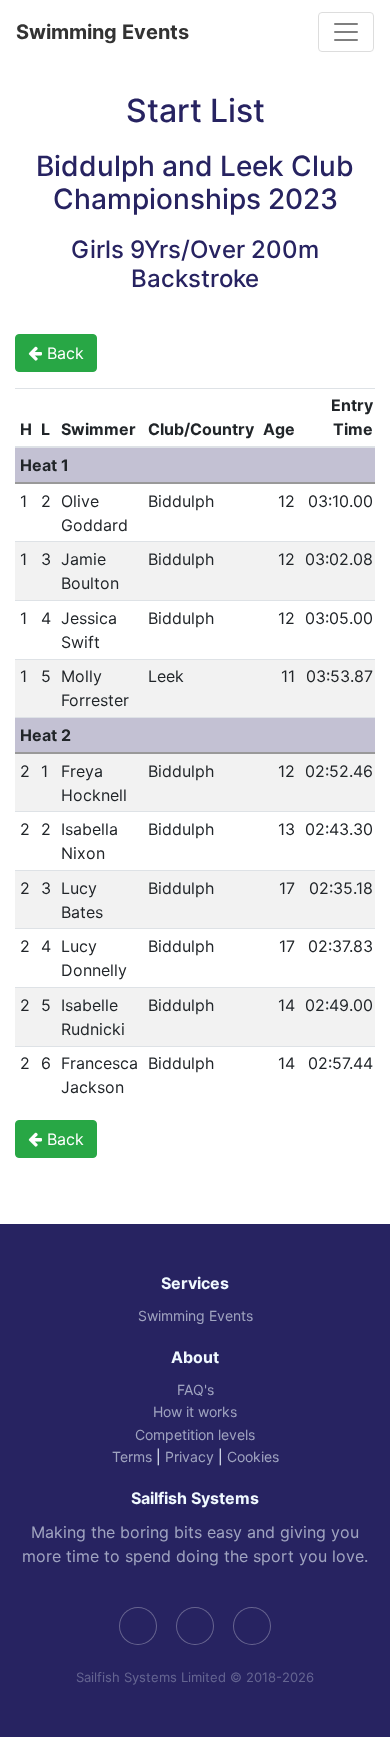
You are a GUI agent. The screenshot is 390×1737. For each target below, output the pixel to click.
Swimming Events (102, 32)
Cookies (253, 1456)
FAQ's (195, 1389)
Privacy (189, 1456)
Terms (132, 1456)
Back (63, 353)
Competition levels (195, 1434)
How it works (195, 1411)
